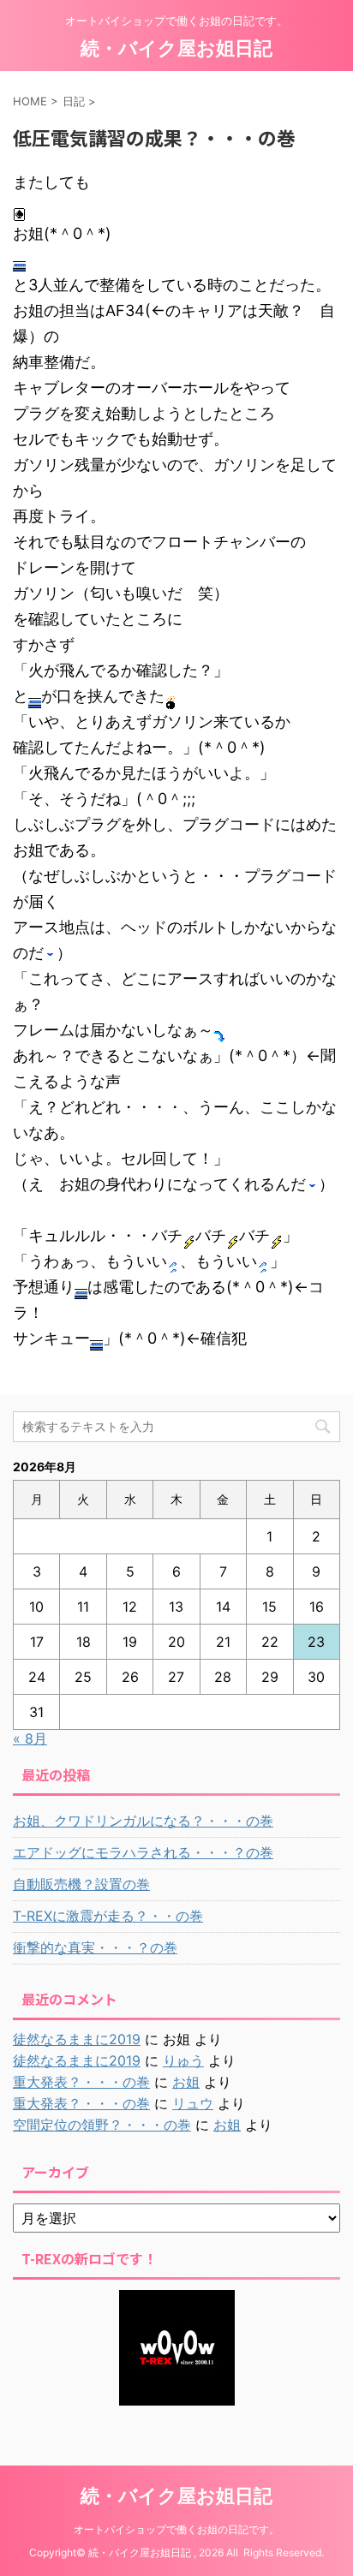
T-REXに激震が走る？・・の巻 (108, 1916)
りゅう (183, 2060)
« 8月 (30, 1738)
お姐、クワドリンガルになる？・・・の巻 (143, 1821)
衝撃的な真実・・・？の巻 (95, 1947)
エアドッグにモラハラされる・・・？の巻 (143, 1852)
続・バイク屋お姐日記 (176, 48)
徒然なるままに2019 (77, 2039)
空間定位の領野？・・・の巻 (102, 2125)
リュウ (193, 2103)
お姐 (186, 2082)
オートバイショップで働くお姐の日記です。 (176, 2529)
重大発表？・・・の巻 (81, 2082)
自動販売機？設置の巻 (81, 1884)
